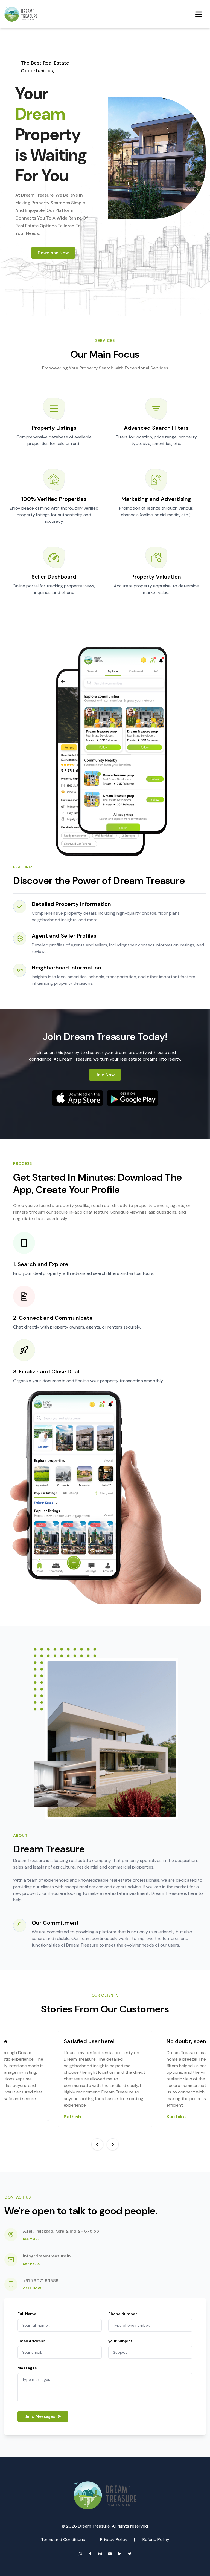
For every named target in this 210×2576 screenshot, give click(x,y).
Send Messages (40, 2416)
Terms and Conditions (63, 2539)
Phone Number (123, 2314)
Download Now (53, 253)
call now (32, 2288)
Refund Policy (156, 2539)
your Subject (120, 2341)
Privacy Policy (114, 2539)
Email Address (31, 2341)
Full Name (27, 2314)
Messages (27, 2368)
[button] (97, 2144)
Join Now (105, 1075)
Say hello (32, 2264)
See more (31, 2239)
